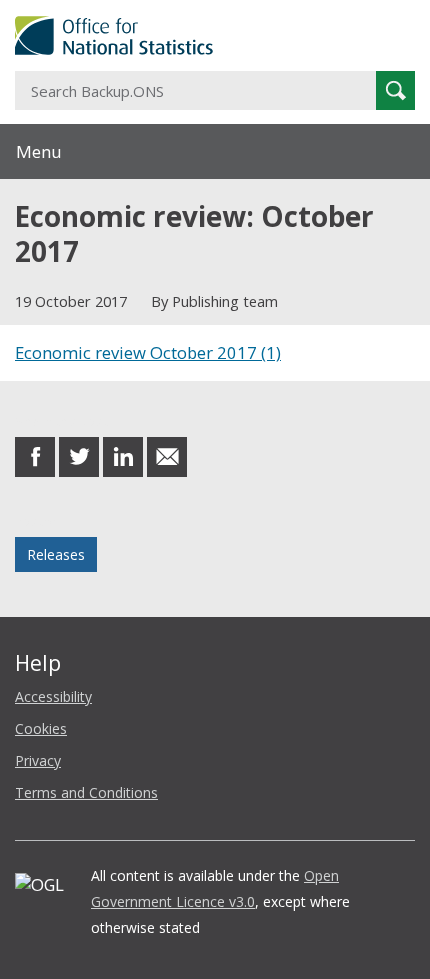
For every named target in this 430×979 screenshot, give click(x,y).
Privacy (38, 760)
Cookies (41, 728)
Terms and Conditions (86, 792)
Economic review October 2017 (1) (148, 352)
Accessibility (53, 696)
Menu (39, 151)
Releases (56, 554)
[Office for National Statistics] (215, 35)
